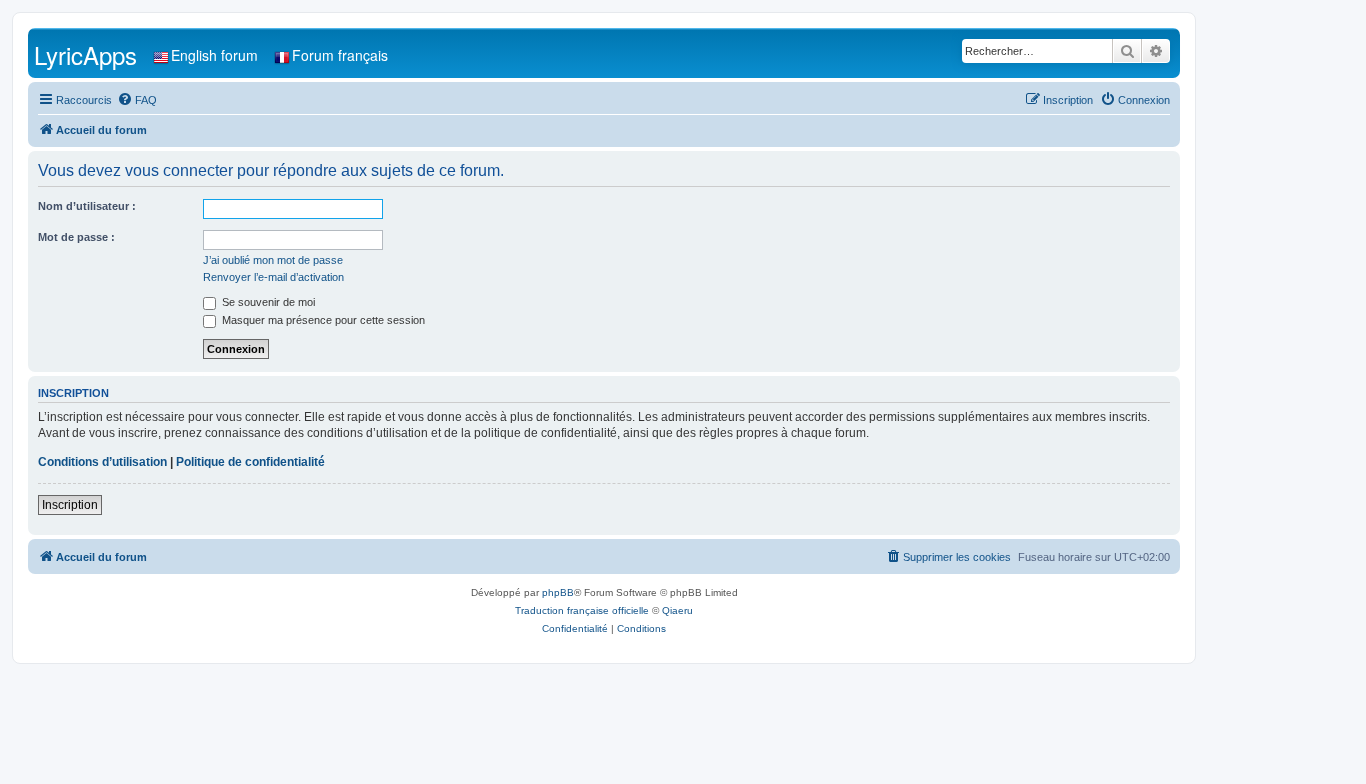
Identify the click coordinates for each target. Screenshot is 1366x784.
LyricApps (85, 54)
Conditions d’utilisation (102, 462)
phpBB (558, 592)
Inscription (70, 505)
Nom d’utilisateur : (87, 206)
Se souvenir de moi (267, 302)
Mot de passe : (76, 237)
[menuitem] (137, 100)
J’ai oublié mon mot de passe (273, 260)
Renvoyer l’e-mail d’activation (273, 277)
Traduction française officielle (582, 610)
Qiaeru (677, 610)
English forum (214, 55)
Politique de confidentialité (250, 462)
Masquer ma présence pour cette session (322, 320)
